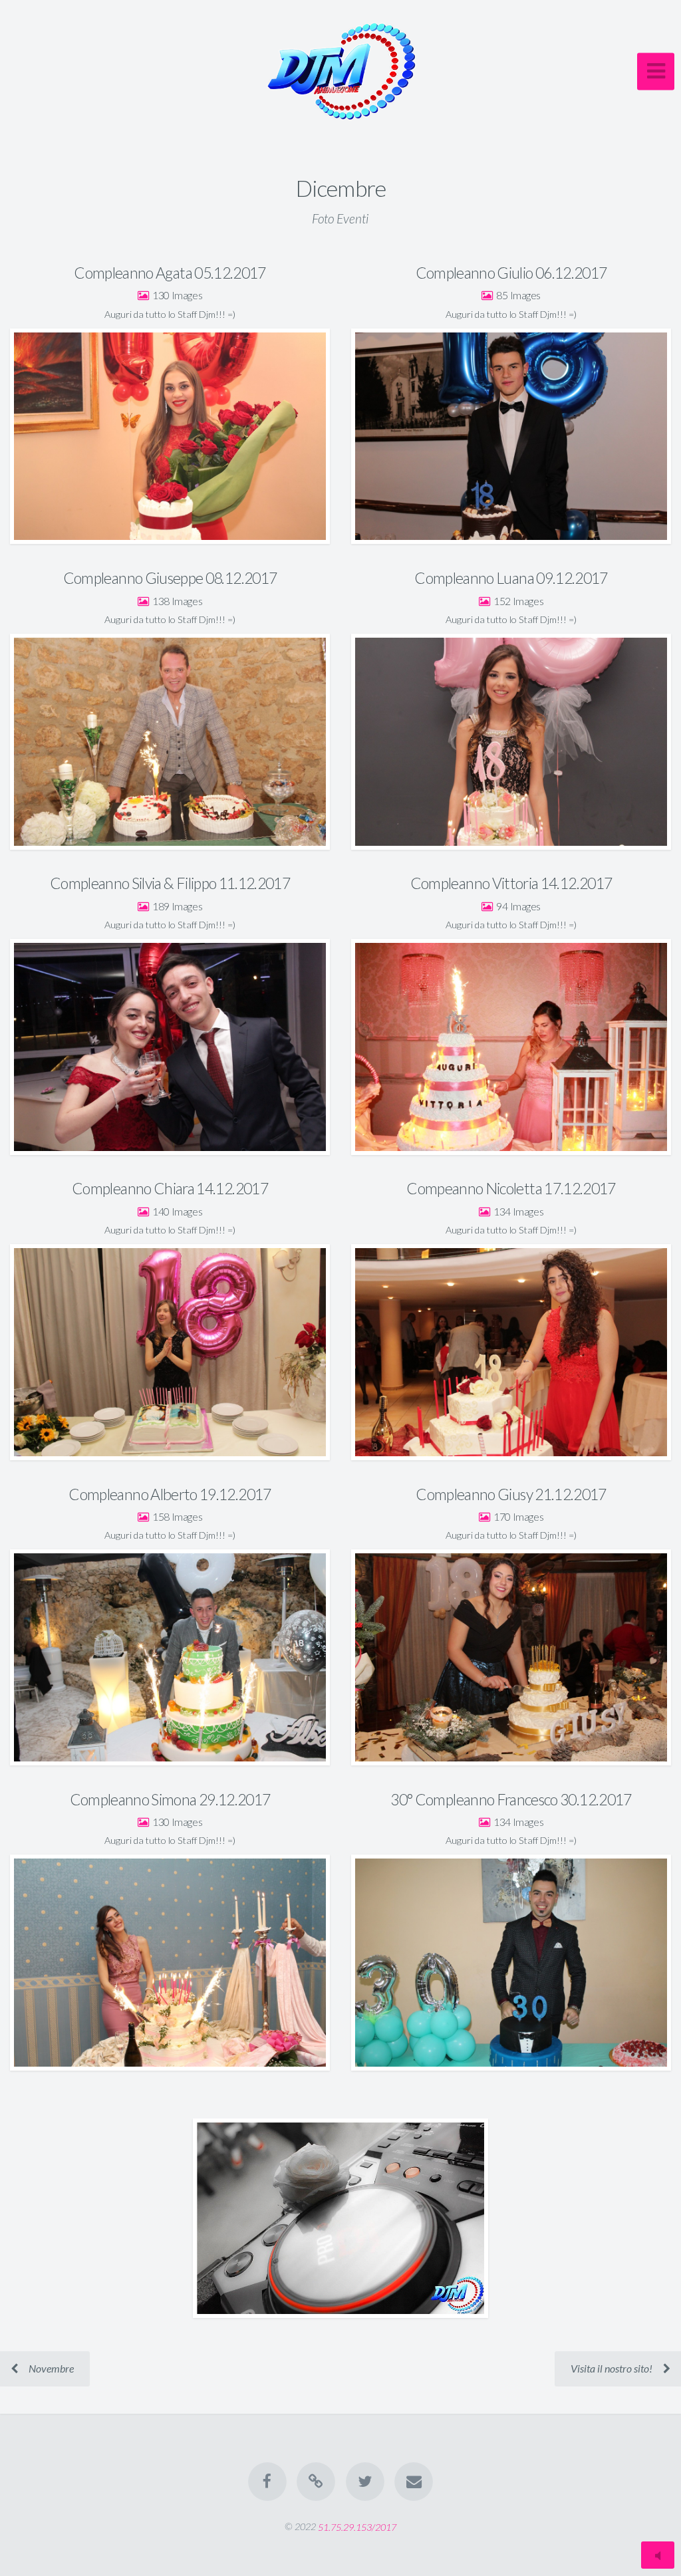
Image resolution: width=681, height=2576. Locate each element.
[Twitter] (365, 2482)
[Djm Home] (316, 2482)
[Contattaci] (414, 2482)
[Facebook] (267, 2482)
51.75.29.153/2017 (357, 2526)
